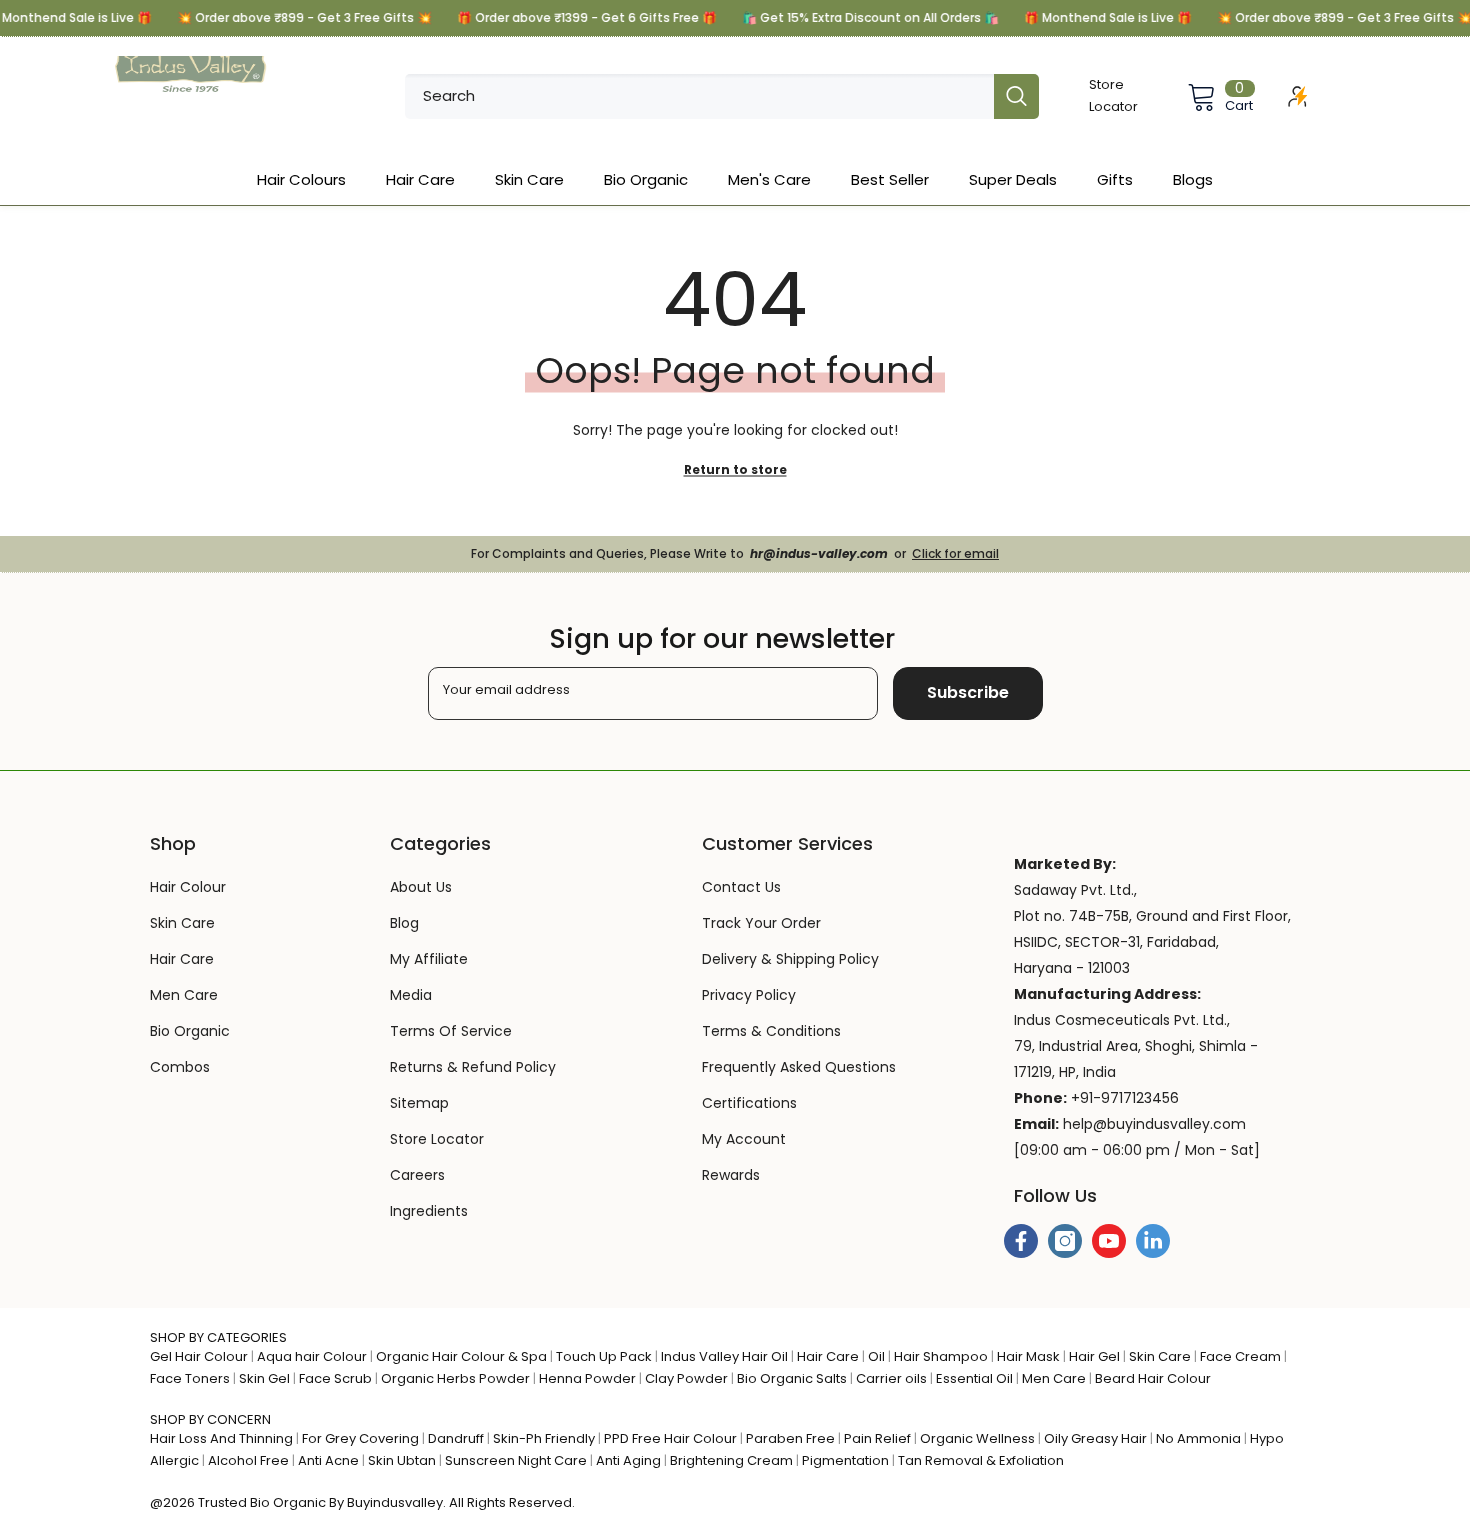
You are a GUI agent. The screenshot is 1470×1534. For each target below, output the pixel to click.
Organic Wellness (977, 1438)
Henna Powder (587, 1378)
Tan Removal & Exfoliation (981, 1460)
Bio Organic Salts (792, 1378)
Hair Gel (1094, 1356)
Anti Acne (328, 1460)
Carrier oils (891, 1378)
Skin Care (1160, 1356)
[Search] (722, 96)
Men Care (1054, 1378)
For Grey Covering (360, 1438)
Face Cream (1240, 1356)
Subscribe (968, 692)
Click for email (955, 553)
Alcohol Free (248, 1460)
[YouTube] (1109, 1241)
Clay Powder (686, 1378)
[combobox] (699, 96)
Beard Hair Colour (1153, 1378)
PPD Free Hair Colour (670, 1438)
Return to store (735, 469)
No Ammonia (1198, 1438)
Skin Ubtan (402, 1460)
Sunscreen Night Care (516, 1460)
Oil (876, 1356)
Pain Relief (877, 1438)
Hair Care (828, 1356)
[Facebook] (1021, 1241)
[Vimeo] (1153, 1241)
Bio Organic (288, 1502)
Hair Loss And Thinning (221, 1438)
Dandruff (456, 1438)
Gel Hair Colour (199, 1356)
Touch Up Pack (604, 1356)
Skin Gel (264, 1378)
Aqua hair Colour (312, 1356)
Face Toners (190, 1378)
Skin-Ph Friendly (544, 1438)
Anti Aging (628, 1460)
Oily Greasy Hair (1095, 1438)
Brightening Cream (731, 1460)
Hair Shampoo (941, 1356)
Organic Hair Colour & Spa (461, 1356)
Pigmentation (845, 1460)
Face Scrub (335, 1378)
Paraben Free (790, 1438)
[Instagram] (1065, 1241)
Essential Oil (974, 1378)
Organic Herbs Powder (455, 1378)
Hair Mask (1028, 1356)
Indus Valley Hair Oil (724, 1356)
